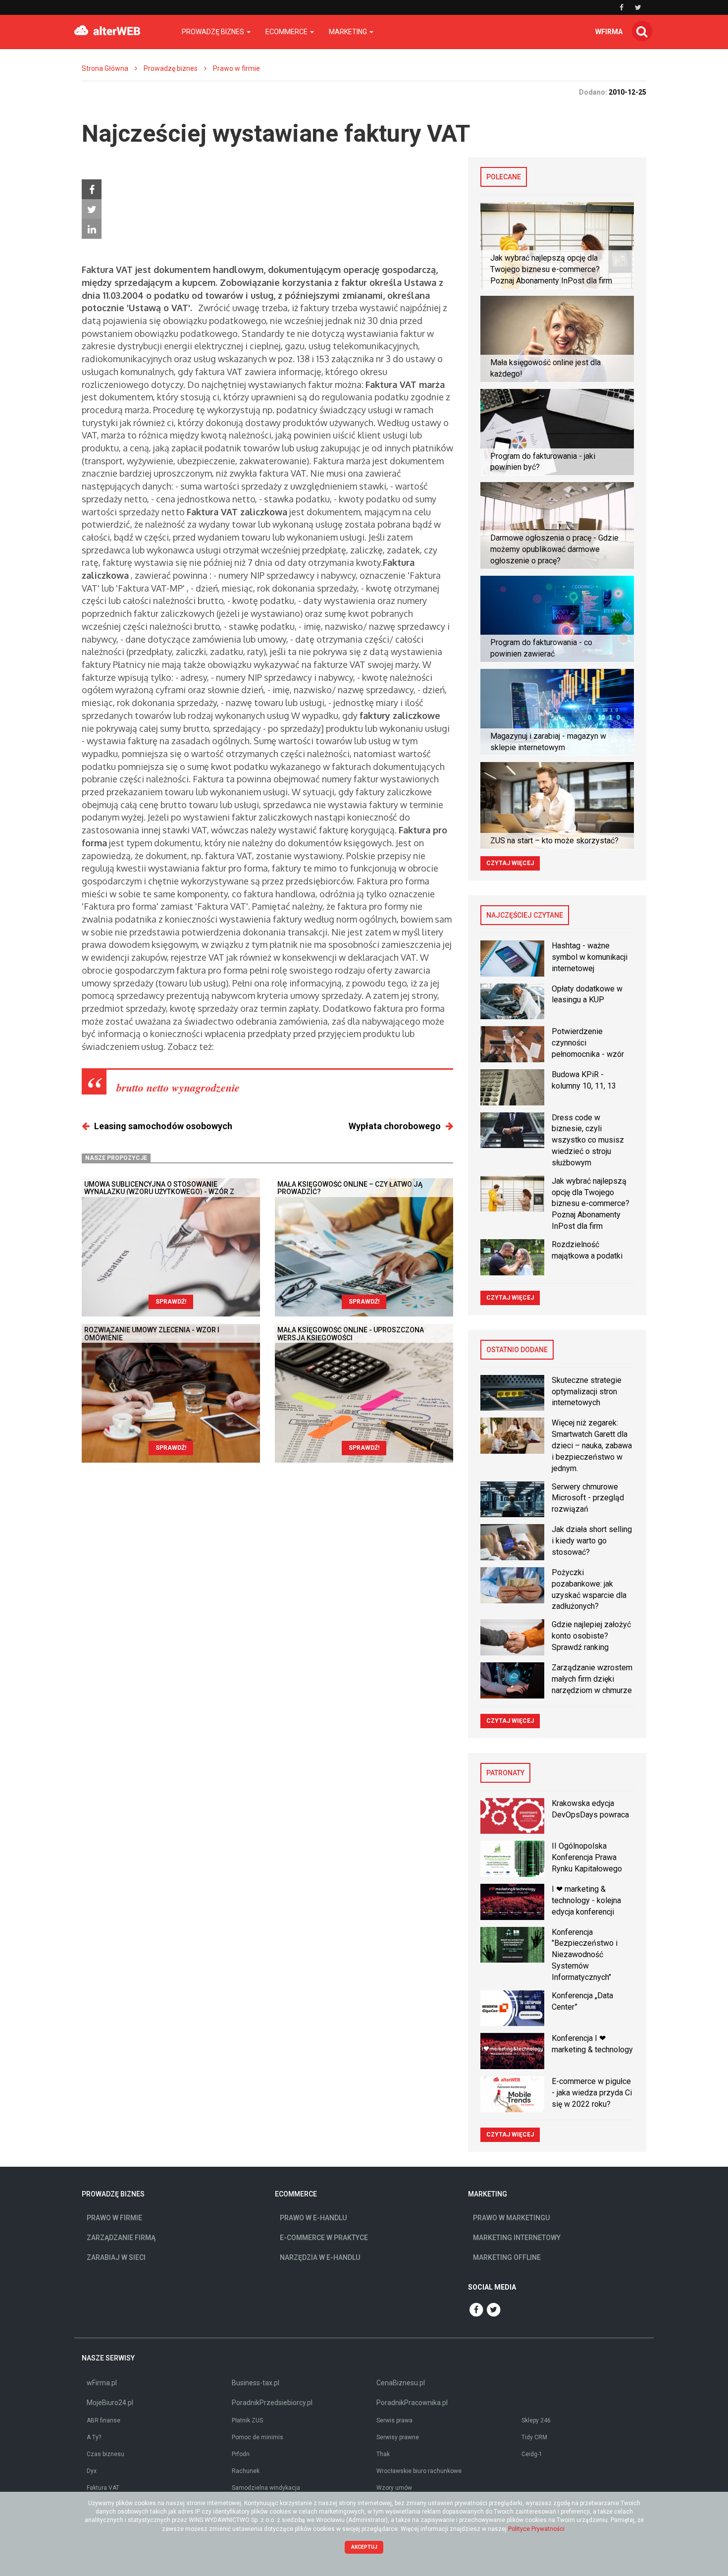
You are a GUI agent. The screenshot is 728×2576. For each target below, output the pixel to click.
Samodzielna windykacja (266, 2488)
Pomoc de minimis (258, 2437)
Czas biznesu (105, 2454)
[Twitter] (92, 209)
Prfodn (241, 2454)
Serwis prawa (394, 2420)
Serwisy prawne (398, 2437)
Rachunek (246, 2471)
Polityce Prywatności (536, 2529)
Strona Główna (105, 68)
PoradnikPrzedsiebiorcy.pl (272, 2403)
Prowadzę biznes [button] (214, 32)
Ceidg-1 (532, 2454)
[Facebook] (92, 189)
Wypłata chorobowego (395, 1126)
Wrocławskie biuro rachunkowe (419, 2471)
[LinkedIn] (92, 229)
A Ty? (94, 2437)
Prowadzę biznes (171, 68)
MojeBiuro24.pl (110, 2403)
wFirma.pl (102, 2383)
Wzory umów (394, 2488)
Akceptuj (364, 2547)
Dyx (92, 2471)
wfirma (609, 32)
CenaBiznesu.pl (401, 2383)
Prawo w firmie (236, 68)
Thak (383, 2454)
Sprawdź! (171, 1302)
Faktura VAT (103, 2488)
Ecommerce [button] (287, 32)
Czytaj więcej (510, 863)
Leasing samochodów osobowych (163, 1126)
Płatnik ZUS (247, 2420)
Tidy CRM (534, 2437)
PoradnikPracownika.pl (412, 2403)
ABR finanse (104, 2420)
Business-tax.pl (256, 2383)
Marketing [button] (349, 32)
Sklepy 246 (536, 2420)
